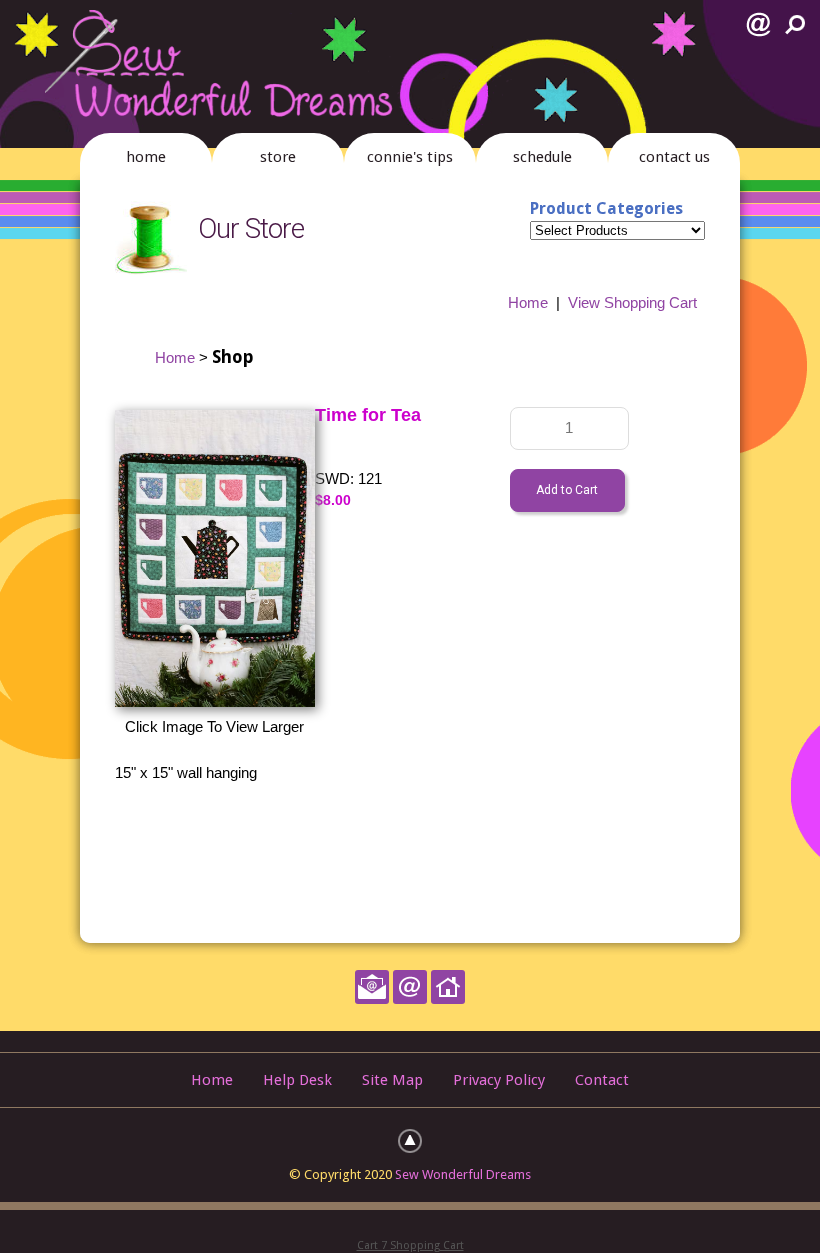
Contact (602, 1080)
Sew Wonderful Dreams (463, 1174)
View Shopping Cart (632, 303)
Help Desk (297, 1080)
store (278, 157)
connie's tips (410, 157)
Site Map (392, 1080)
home (146, 157)
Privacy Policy (499, 1080)
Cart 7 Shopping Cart (410, 1245)
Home (528, 303)
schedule (542, 157)
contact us (674, 157)
